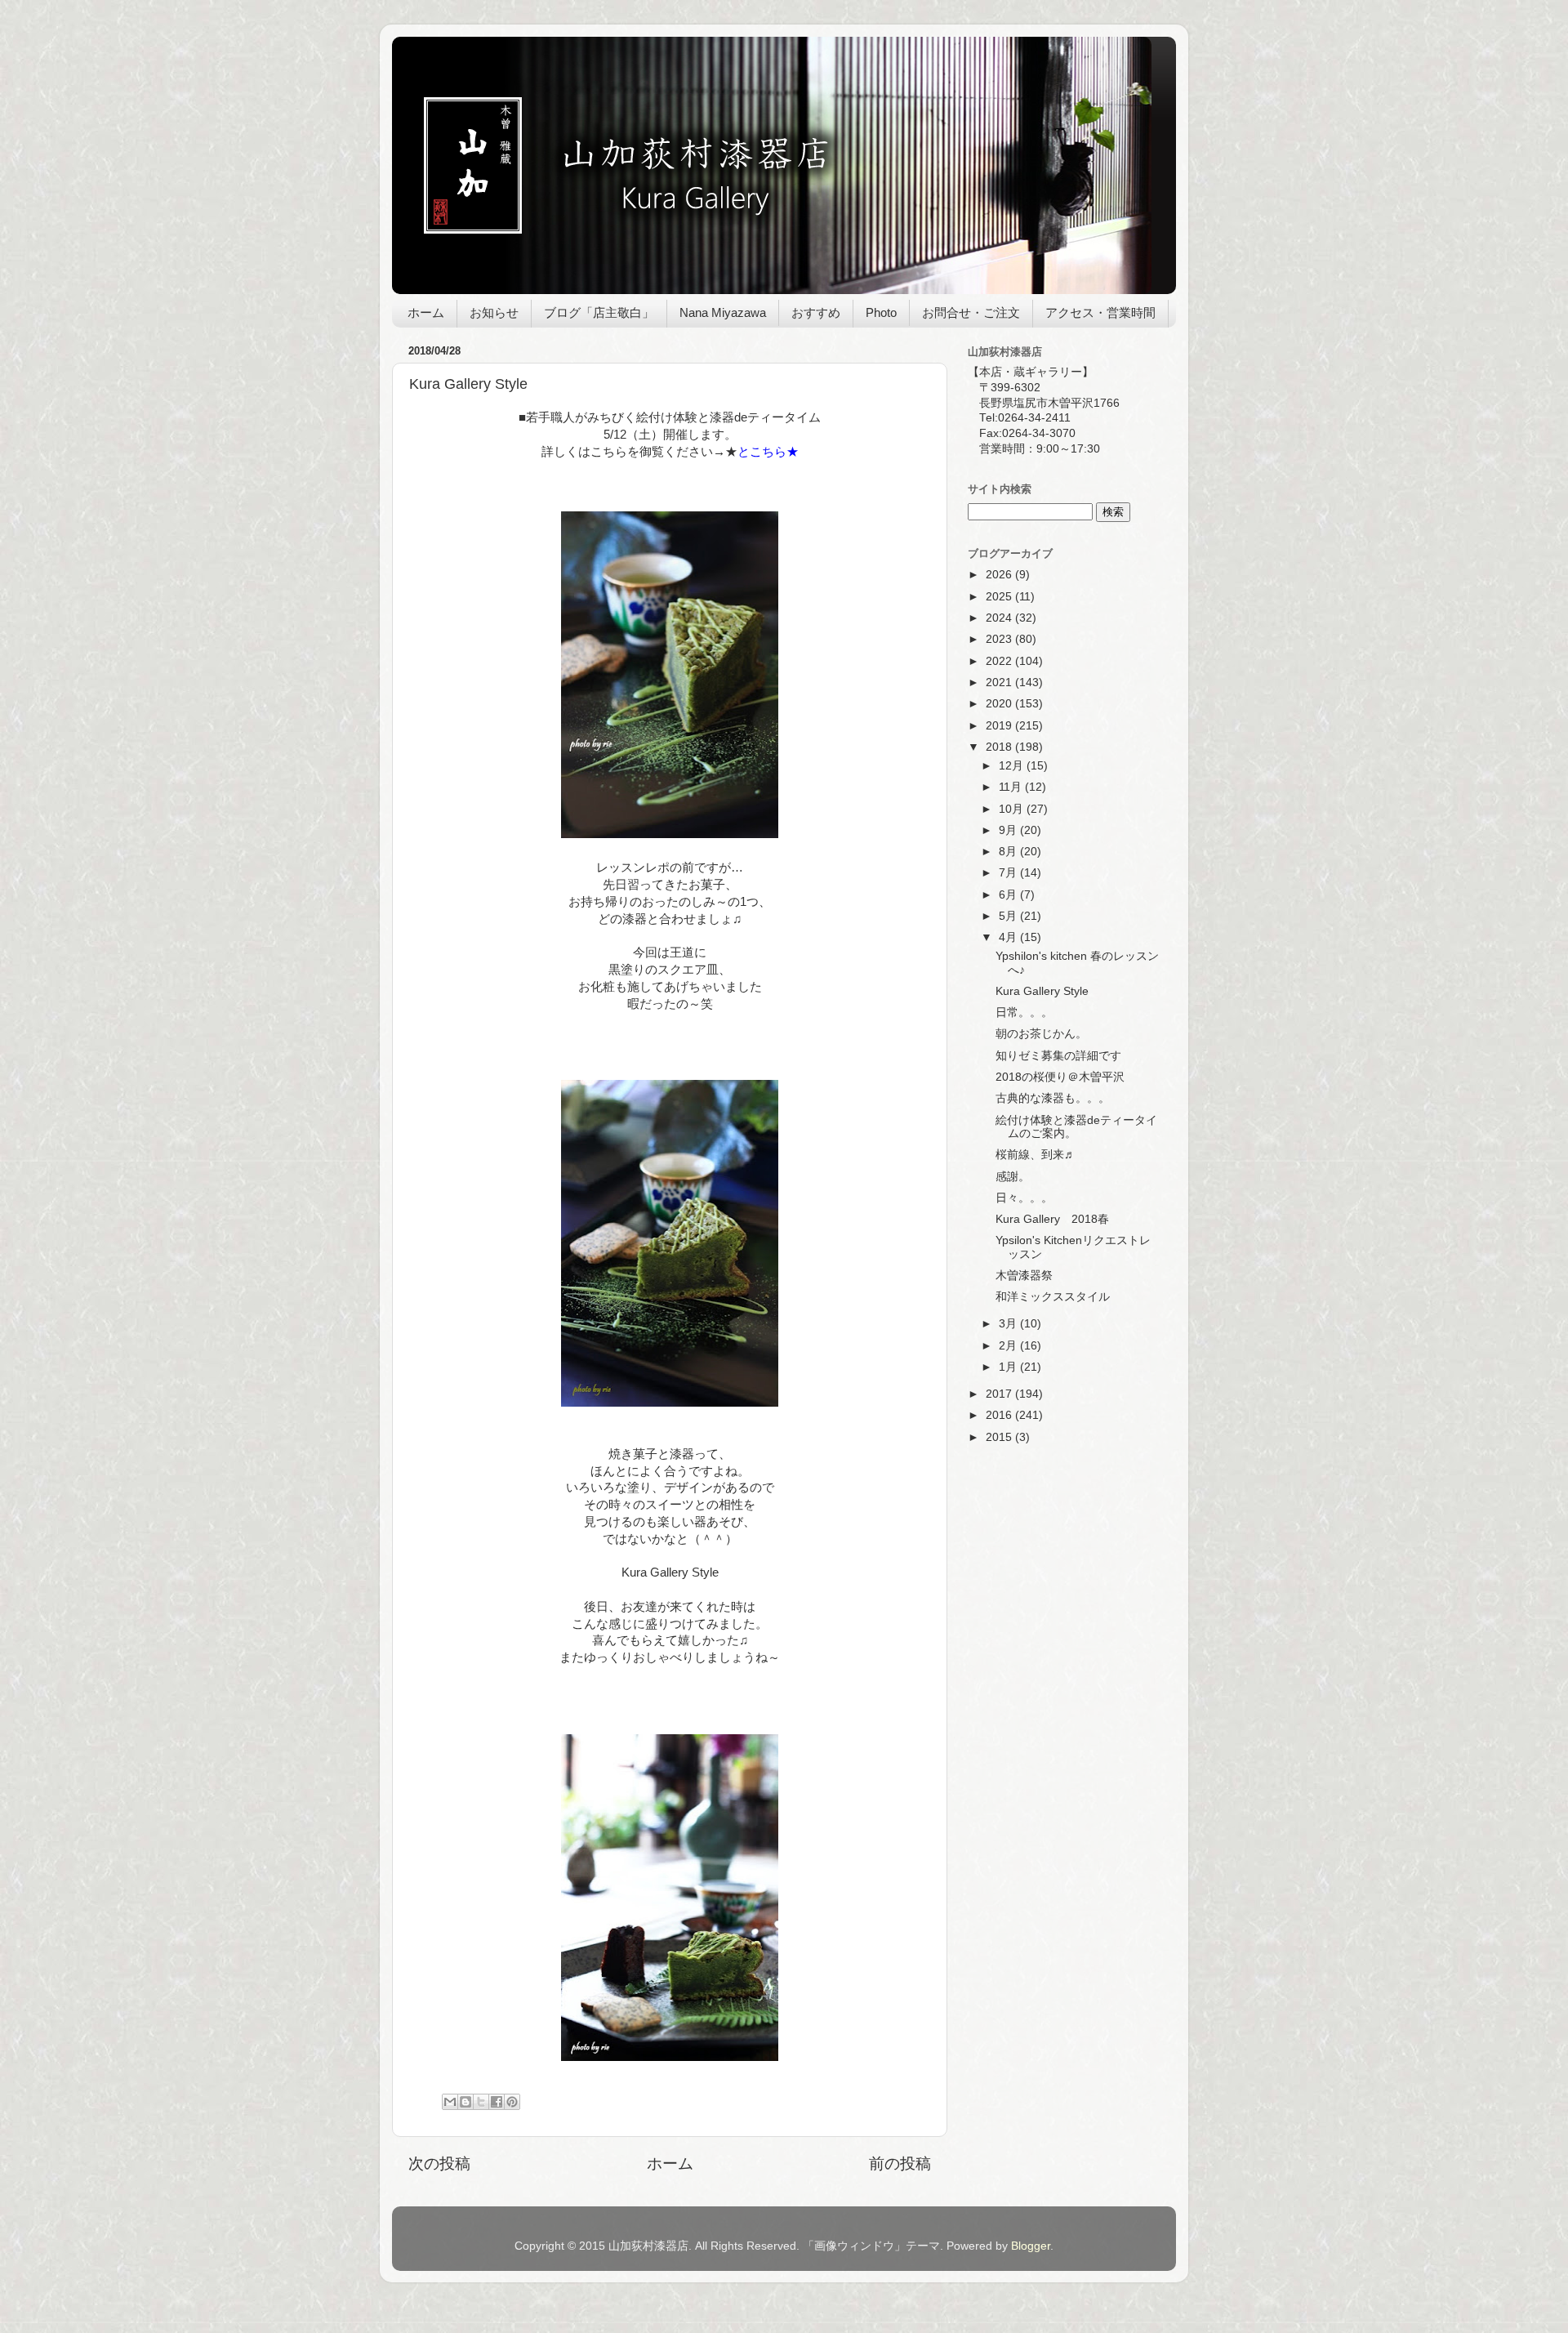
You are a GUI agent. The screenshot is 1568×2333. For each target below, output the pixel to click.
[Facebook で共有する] (497, 2102)
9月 (1009, 830)
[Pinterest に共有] (512, 2102)
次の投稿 (439, 2163)
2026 (1000, 575)
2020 (1000, 704)
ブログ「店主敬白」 (599, 312)
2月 (1009, 1346)
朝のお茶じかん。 (1041, 1034)
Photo (881, 312)
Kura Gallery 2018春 (1052, 1219)
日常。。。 (1024, 1013)
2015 (1000, 1437)
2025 (1000, 597)
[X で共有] (481, 2102)
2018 (1000, 747)
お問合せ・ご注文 (971, 312)
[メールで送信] (450, 2102)
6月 (1009, 895)
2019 (1000, 726)
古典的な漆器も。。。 (1053, 1098)
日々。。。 (1024, 1198)
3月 (1009, 1324)
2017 (1000, 1394)
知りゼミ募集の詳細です (1058, 1056)
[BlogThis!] (465, 2102)
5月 (1009, 916)
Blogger (1031, 2246)
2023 (1000, 639)
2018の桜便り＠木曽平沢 (1060, 1077)
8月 (1009, 852)
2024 (1000, 618)
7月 (1009, 873)
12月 (1013, 766)
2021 (1000, 683)
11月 (1012, 787)
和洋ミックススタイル (1053, 1297)
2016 (1000, 1415)
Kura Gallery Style (1042, 991)
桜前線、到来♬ (1036, 1155)
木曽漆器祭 (1024, 1276)
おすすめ (816, 312)
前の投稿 (900, 2163)
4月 (1009, 937)
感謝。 (1013, 1177)
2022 (1000, 661)
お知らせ (494, 312)
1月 (1009, 1367)
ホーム (426, 312)
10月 (1013, 809)
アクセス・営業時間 (1100, 312)
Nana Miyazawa (723, 312)
